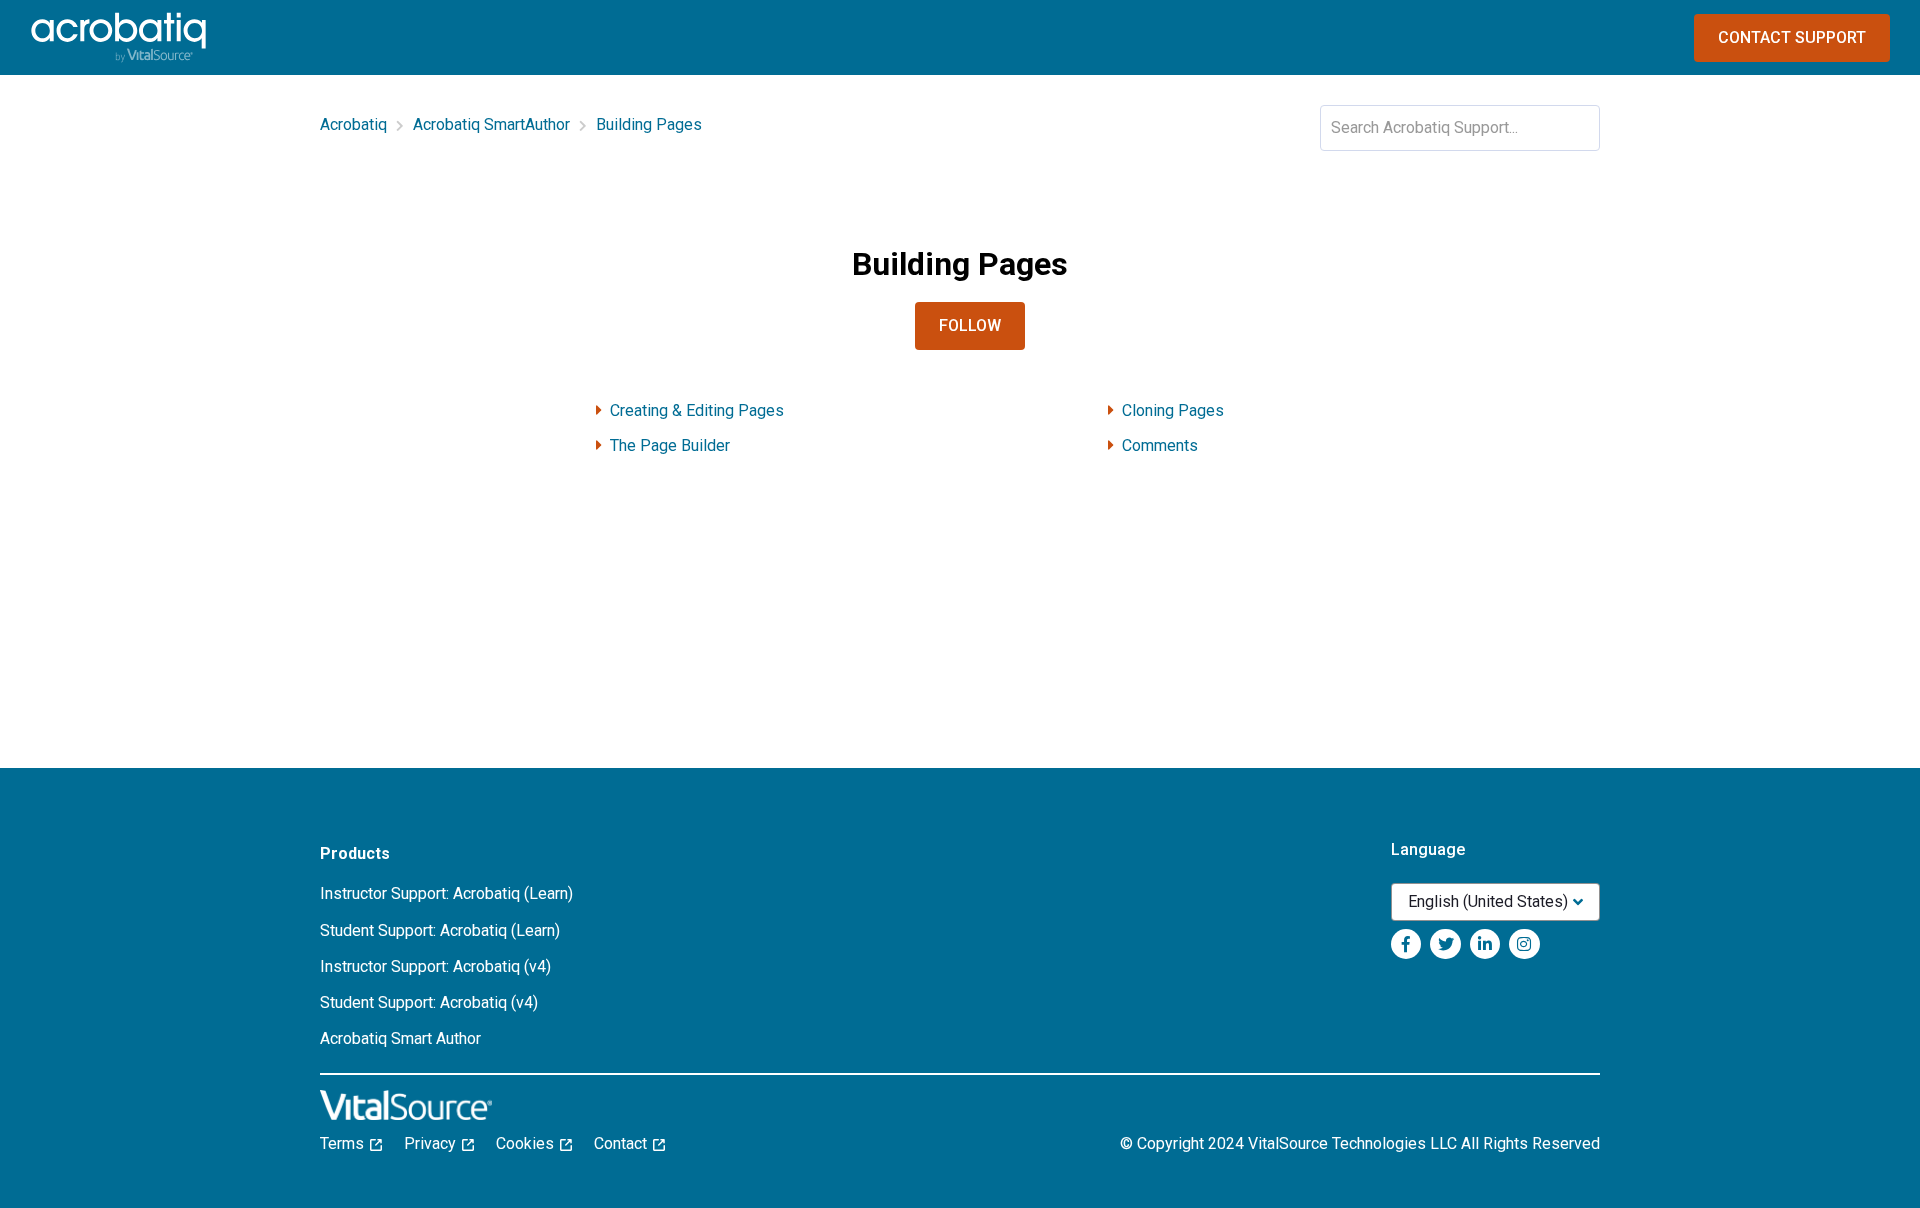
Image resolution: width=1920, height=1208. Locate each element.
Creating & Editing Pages (697, 410)
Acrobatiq (353, 124)
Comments (1160, 445)
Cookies (531, 1143)
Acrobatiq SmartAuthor (491, 124)
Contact (626, 1143)
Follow (970, 325)
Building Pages (649, 124)
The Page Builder (670, 445)
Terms (348, 1143)
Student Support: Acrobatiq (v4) (429, 1002)
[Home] (118, 37)
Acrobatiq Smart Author (400, 1038)
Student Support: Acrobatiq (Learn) (440, 930)
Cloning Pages (1173, 410)
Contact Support (1792, 37)
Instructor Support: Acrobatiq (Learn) (446, 893)
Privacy (436, 1143)
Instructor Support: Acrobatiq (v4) (435, 966)
